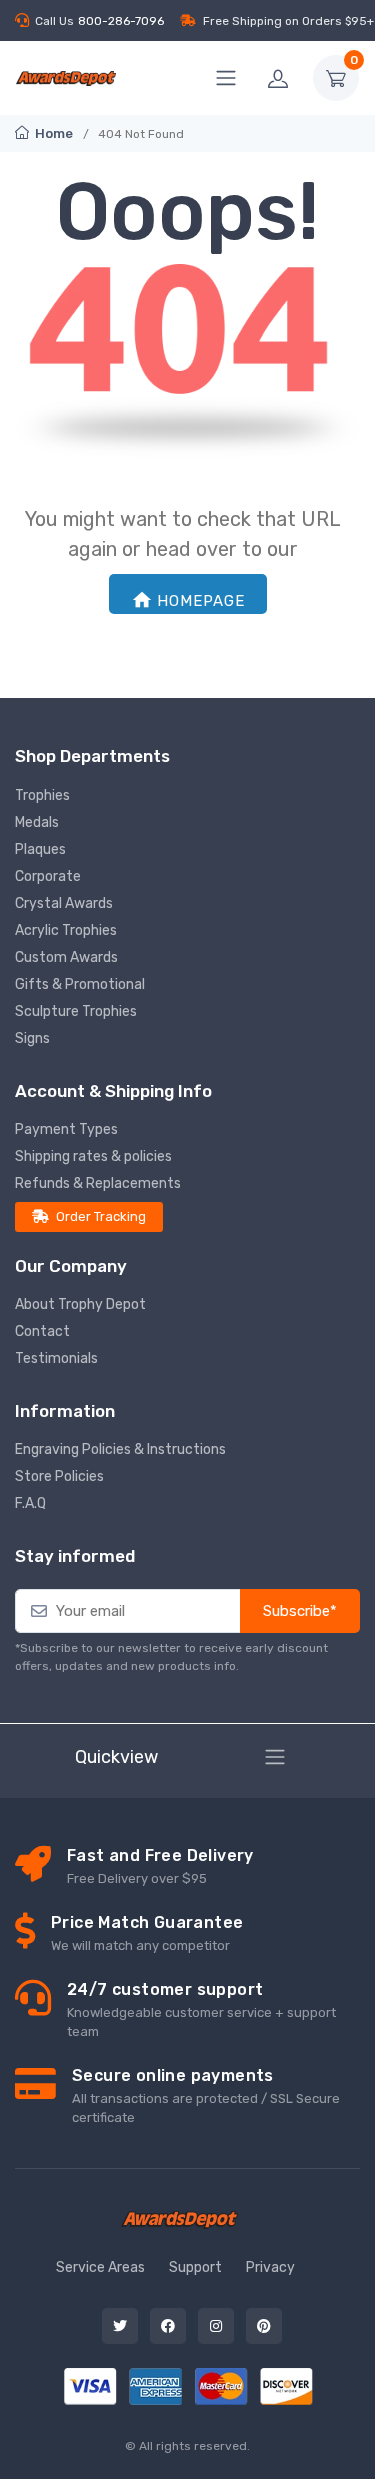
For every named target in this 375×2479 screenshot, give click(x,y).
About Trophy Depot (80, 1304)
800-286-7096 (121, 21)
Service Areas (100, 2267)
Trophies (42, 795)
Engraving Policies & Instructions (120, 1449)
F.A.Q (30, 1503)
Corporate (48, 876)
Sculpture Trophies (76, 1011)
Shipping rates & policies (93, 1156)
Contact (42, 1331)
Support (195, 2267)
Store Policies (59, 1476)
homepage (201, 601)
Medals (37, 822)
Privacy (270, 2267)
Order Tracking (101, 1216)
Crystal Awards (64, 903)
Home (52, 133)
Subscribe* (300, 1611)
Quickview (116, 1757)
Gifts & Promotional (80, 984)
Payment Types (66, 1129)
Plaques (40, 849)
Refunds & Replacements (98, 1183)
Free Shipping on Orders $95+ (288, 21)
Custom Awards (66, 957)
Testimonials (56, 1358)
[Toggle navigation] (275, 1757)
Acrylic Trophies (66, 930)
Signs (32, 1038)
